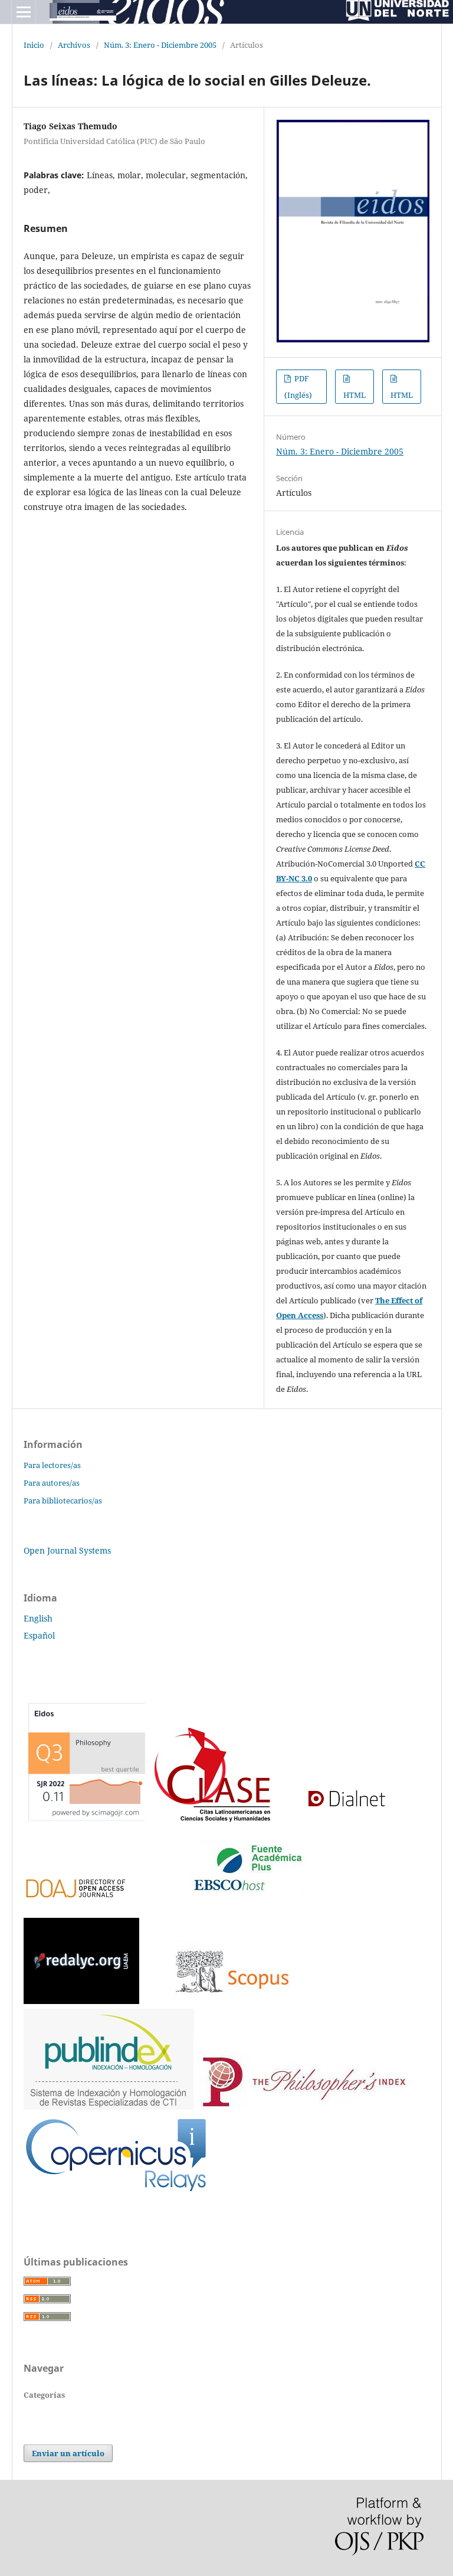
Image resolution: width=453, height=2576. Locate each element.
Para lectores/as (52, 1465)
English (38, 1618)
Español (39, 1635)
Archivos (74, 45)
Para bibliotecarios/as (63, 1501)
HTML (354, 395)
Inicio (34, 45)
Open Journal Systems (67, 1550)
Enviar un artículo (68, 2453)
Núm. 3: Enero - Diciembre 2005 (160, 45)
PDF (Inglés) (298, 387)
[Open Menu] (24, 12)
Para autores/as (52, 1483)
